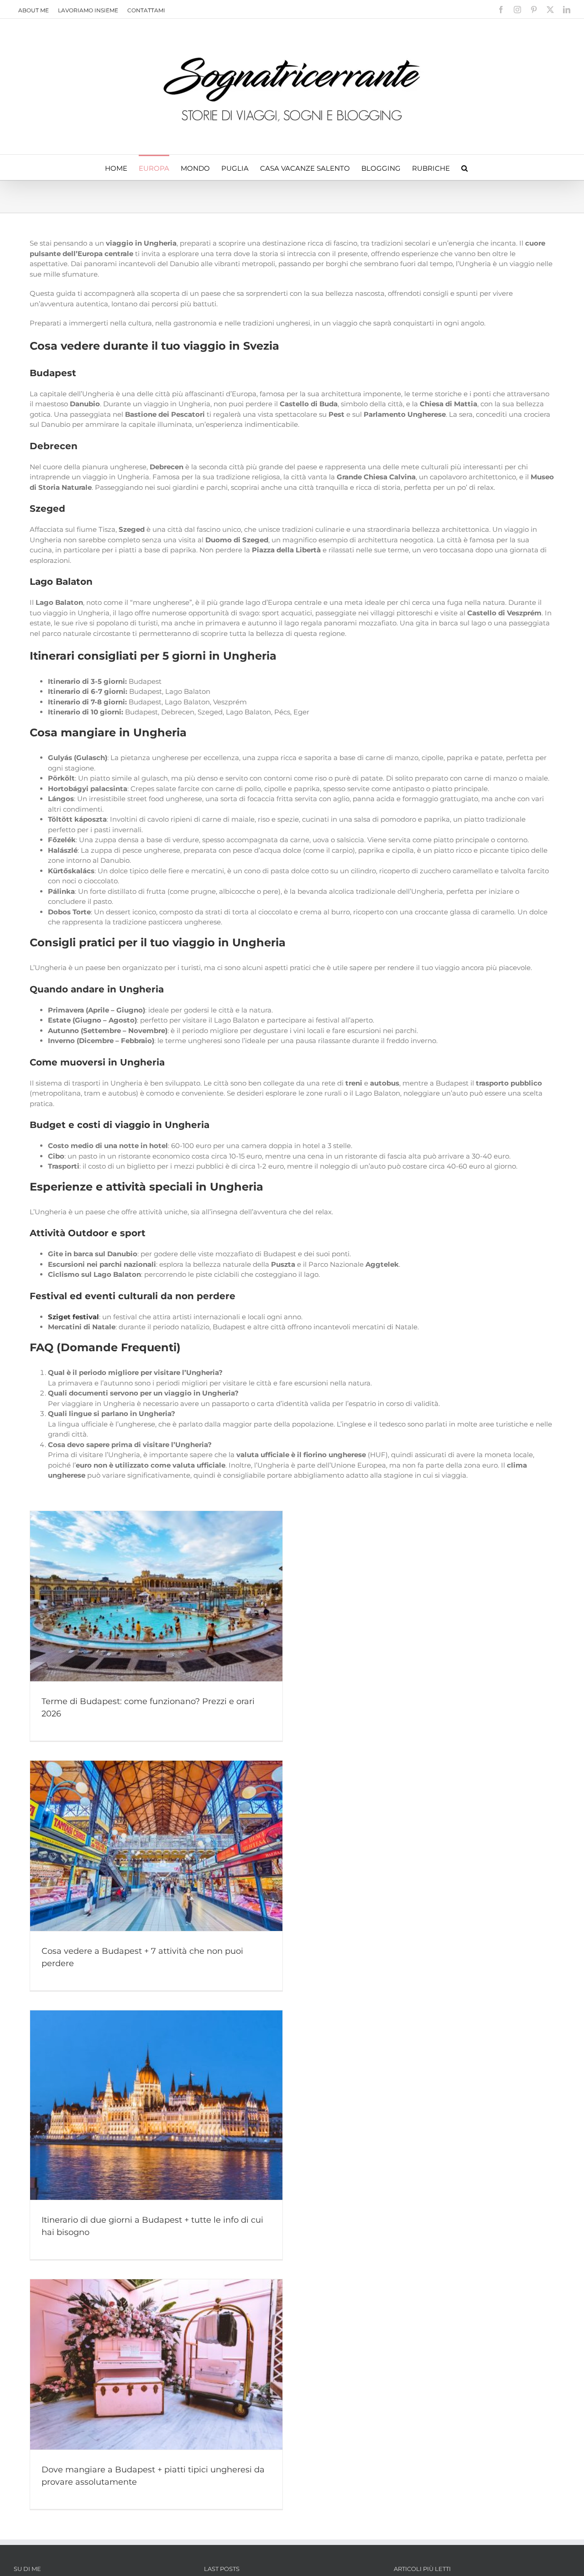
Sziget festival (73, 1317)
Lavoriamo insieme (88, 10)
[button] (464, 167)
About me (34, 10)
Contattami (146, 10)
